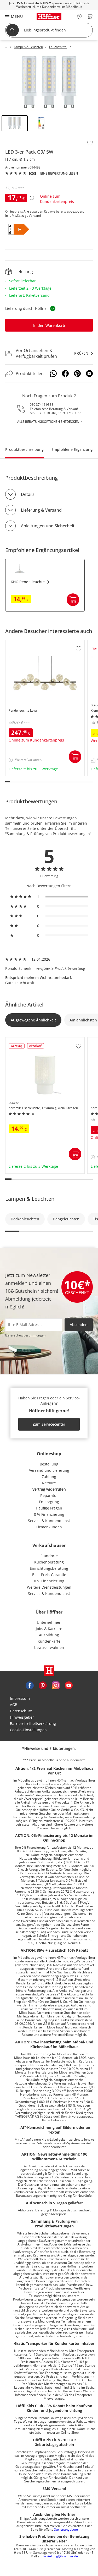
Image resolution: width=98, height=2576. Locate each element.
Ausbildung (49, 1635)
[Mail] (89, 374)
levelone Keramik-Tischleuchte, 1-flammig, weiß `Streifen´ (43, 1042)
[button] (11, 16)
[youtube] (69, 1685)
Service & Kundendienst (49, 1521)
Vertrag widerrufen (49, 1489)
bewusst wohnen (49, 1647)
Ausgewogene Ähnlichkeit (33, 1020)
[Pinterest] (77, 374)
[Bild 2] (41, 123)
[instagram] (56, 1685)
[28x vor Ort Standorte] (79, 16)
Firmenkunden (49, 1527)
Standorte (49, 1556)
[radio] (49, 897)
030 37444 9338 (42, 405)
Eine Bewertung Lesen (59, 174)
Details (28, 494)
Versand (35, 216)
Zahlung (49, 1477)
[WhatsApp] (53, 374)
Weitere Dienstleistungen (49, 1587)
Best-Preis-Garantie (49, 1575)
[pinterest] (43, 1685)
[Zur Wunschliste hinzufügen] (90, 143)
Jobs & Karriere (49, 1629)
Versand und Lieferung (49, 1470)
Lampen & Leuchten (30, 1199)
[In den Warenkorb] (73, 600)
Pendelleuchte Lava (23, 643)
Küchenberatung (49, 1562)
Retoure (49, 1483)
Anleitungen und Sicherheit (48, 526)
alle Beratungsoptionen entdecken (48, 422)
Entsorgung (49, 1502)
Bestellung (49, 1464)
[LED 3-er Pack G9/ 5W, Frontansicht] (49, 84)
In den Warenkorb (49, 325)
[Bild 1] (15, 123)
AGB (14, 1705)
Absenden (79, 1325)
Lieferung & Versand (41, 510)
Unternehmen (49, 1622)
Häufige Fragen (49, 1508)
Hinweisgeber (22, 1717)
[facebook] (30, 1685)
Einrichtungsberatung (49, 1568)
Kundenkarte (49, 1641)
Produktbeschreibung (24, 449)
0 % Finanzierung (49, 1514)
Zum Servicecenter (49, 1424)
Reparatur (49, 1495)
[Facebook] (65, 374)
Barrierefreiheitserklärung (33, 1723)
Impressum (20, 1698)
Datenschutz (21, 1711)
